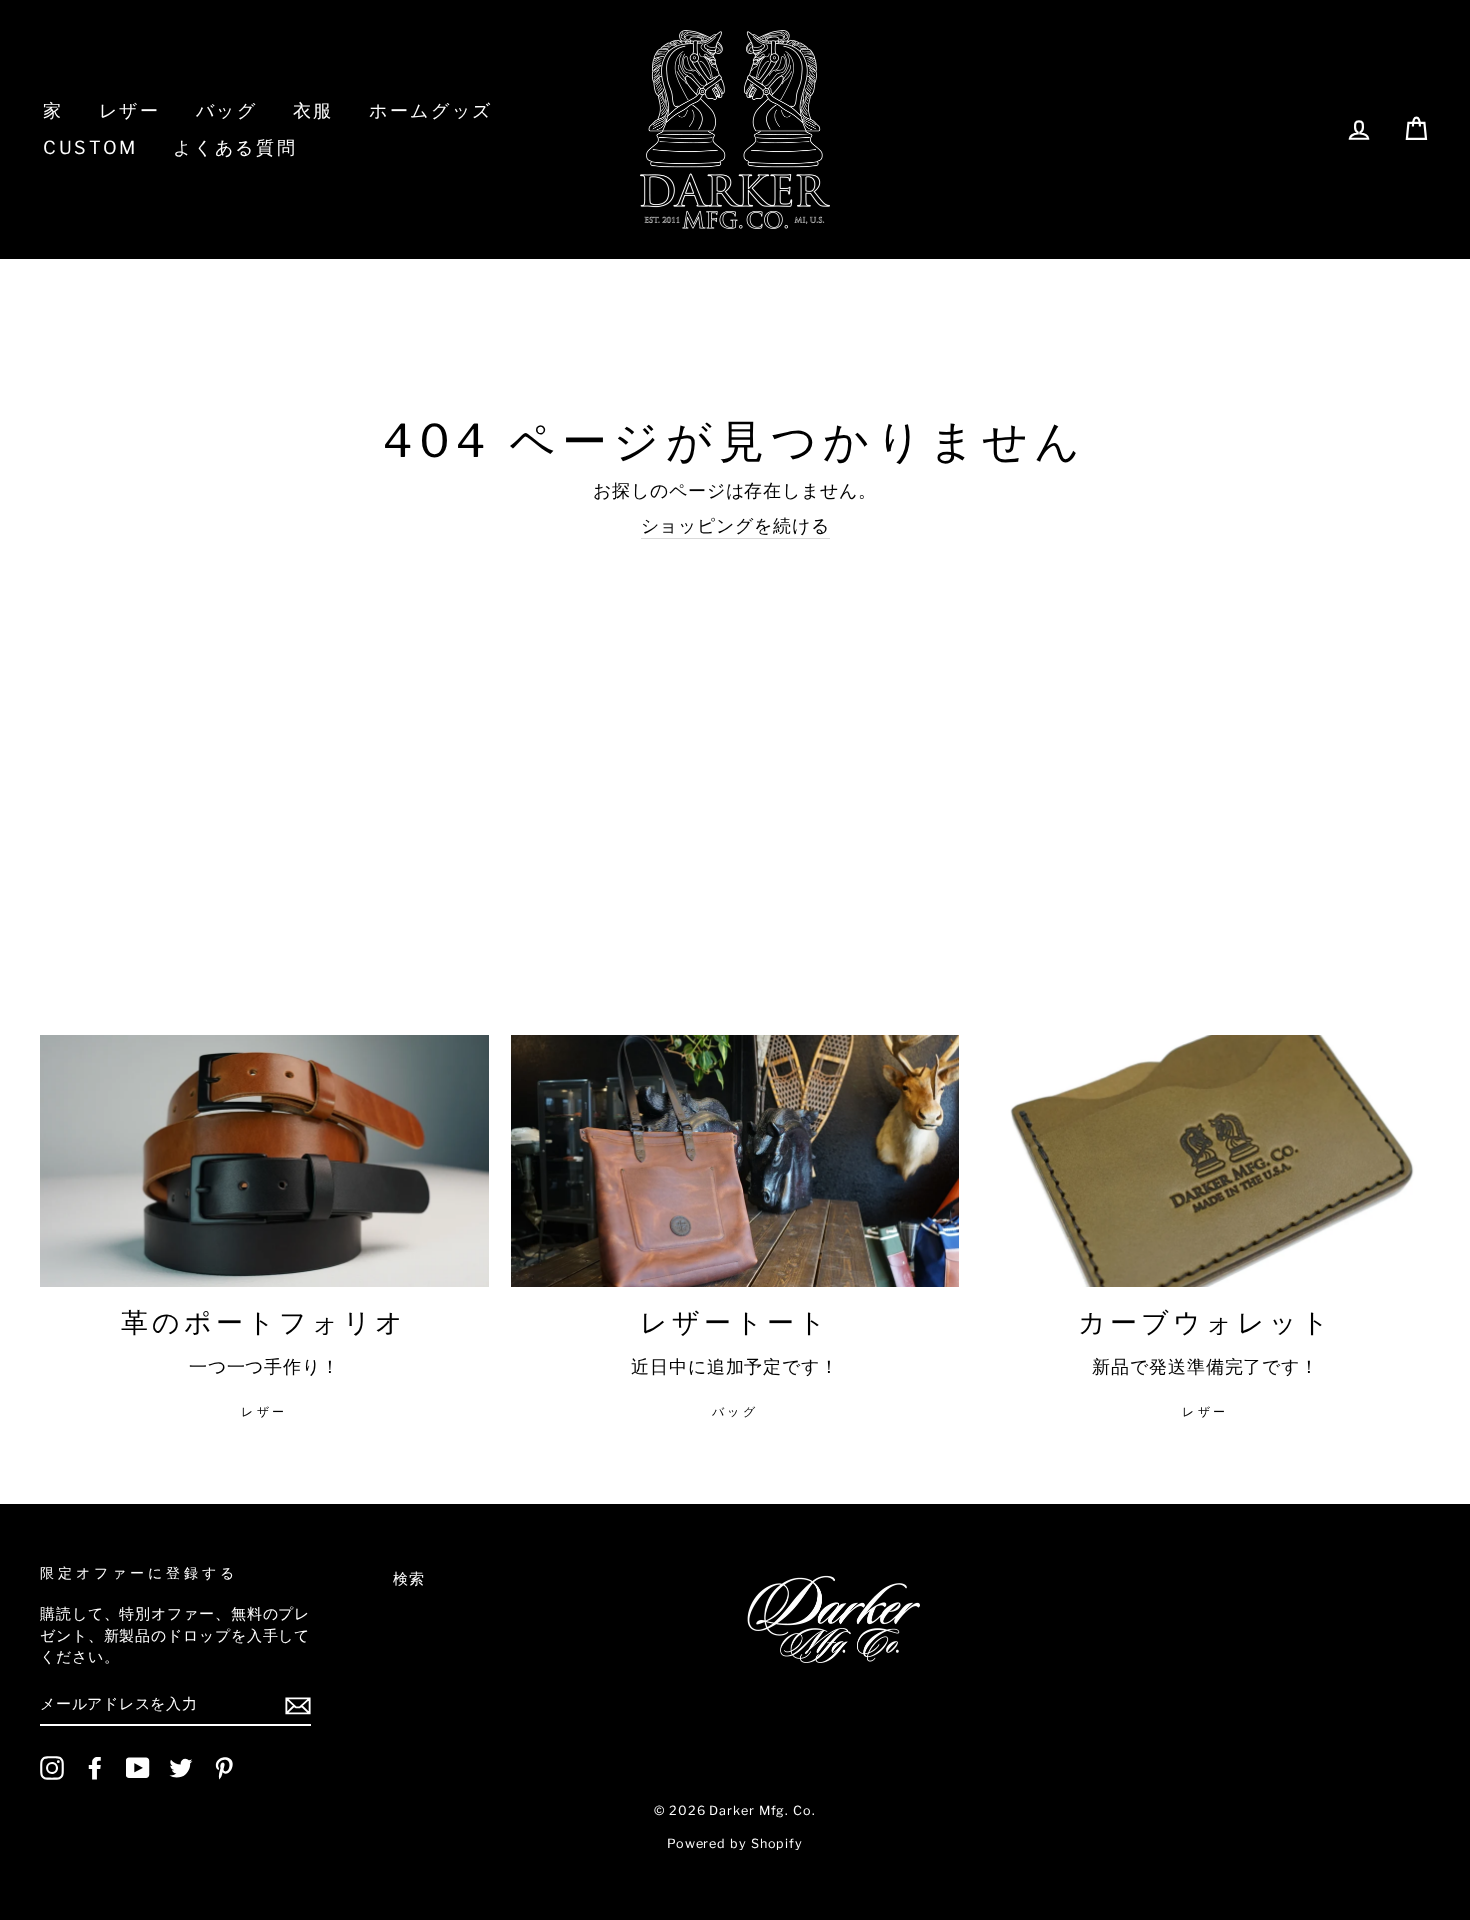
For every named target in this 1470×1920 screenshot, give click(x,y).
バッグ (227, 110)
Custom (90, 147)
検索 (409, 1578)
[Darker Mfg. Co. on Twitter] (181, 1768)
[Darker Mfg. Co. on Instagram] (52, 1768)
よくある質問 (235, 147)
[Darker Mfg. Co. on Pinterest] (224, 1768)
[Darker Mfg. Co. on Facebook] (95, 1768)
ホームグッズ (431, 110)
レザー (130, 110)
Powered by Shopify (735, 1843)
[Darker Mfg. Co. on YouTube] (138, 1768)
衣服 (313, 110)
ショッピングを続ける (735, 525)
